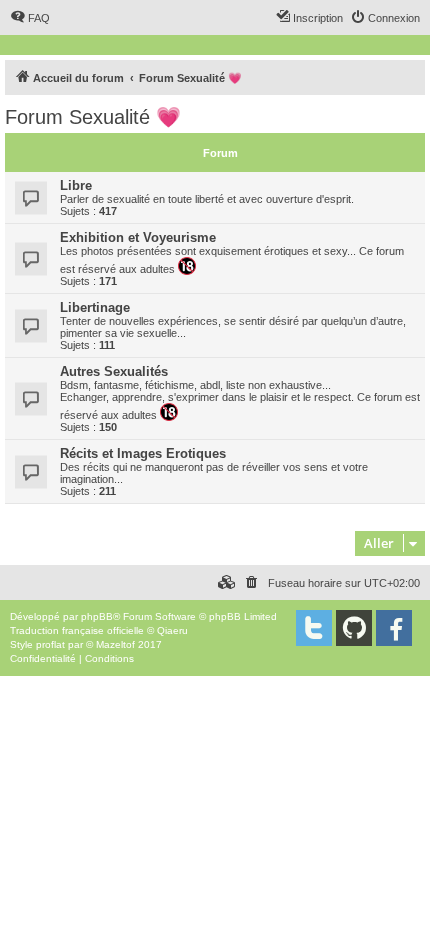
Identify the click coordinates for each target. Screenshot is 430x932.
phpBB (97, 616)
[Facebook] (394, 628)
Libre (76, 185)
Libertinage (95, 307)
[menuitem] (30, 18)
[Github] (354, 628)
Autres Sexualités (114, 371)
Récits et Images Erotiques (143, 453)
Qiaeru (172, 630)
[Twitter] (314, 628)
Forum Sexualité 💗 (93, 117)
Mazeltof (115, 644)
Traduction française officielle (77, 630)
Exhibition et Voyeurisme (138, 237)
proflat (50, 644)
